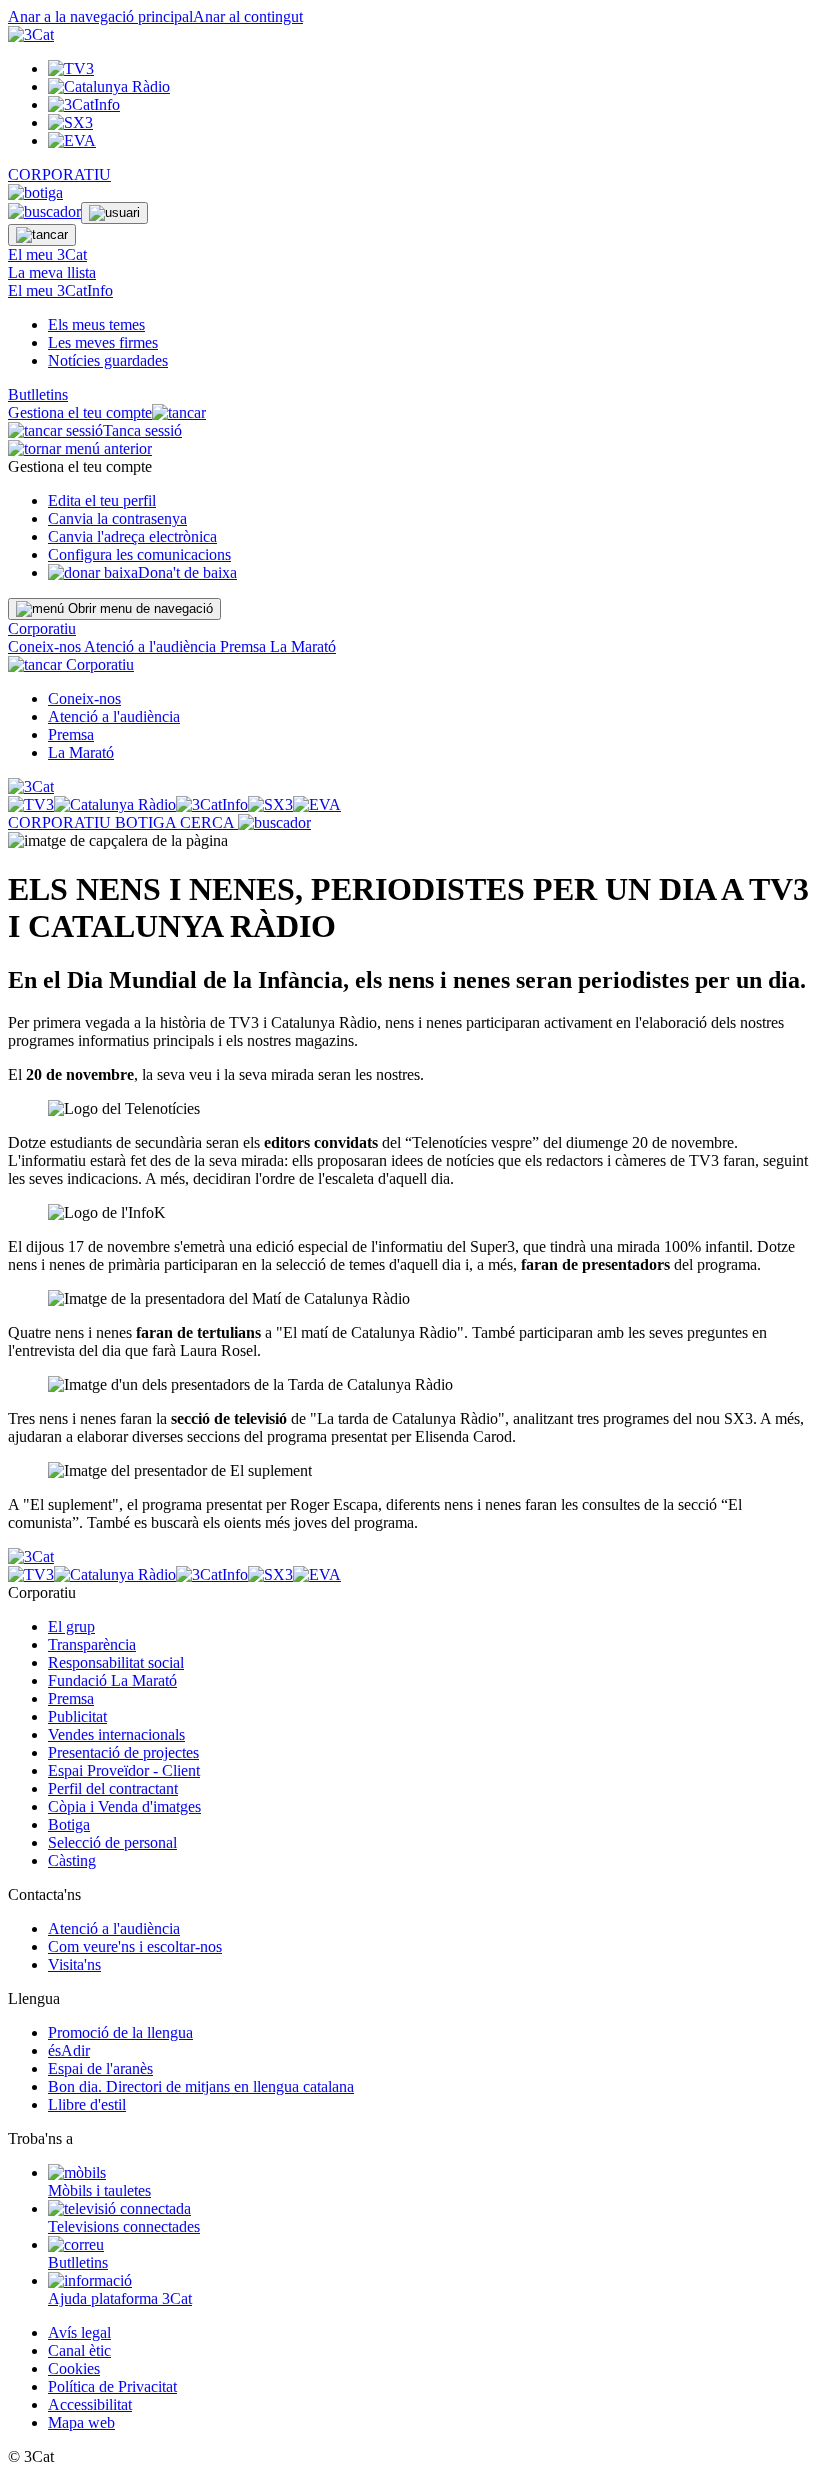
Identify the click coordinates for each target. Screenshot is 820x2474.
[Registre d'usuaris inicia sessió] (114, 213)
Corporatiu (42, 628)
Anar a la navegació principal (100, 16)
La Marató (303, 646)
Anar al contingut (248, 16)
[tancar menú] (35, 664)
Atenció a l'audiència (152, 646)
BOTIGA (147, 822)
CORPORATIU (59, 174)
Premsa (245, 646)
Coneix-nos (46, 646)
